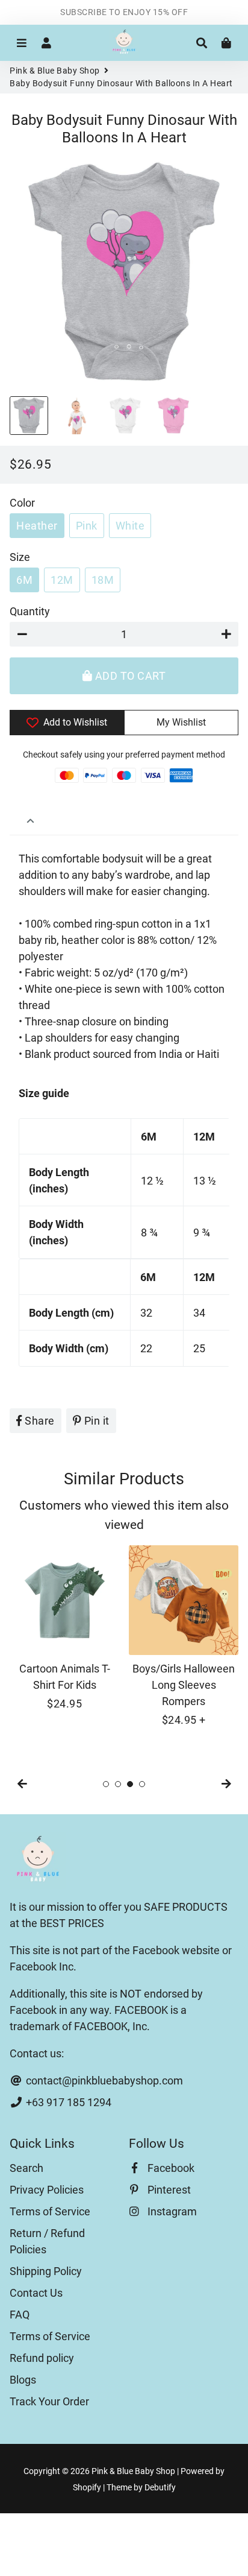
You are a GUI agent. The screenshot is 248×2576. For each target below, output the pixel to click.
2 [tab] (118, 1784)
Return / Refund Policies (47, 2241)
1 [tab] (106, 1784)
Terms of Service (50, 2211)
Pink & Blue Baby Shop (55, 71)
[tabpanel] (64, 1628)
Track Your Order (49, 2401)
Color (22, 503)
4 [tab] (142, 1784)
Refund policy (42, 2358)
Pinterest (168, 2190)
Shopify (87, 2487)
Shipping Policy (46, 2271)
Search (26, 2168)
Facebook (170, 2168)
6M (24, 580)
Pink (87, 526)
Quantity (30, 611)
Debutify (160, 2487)
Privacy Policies (47, 2190)
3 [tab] (130, 1784)
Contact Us (36, 2293)
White (130, 526)
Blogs (23, 2380)
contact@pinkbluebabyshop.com (103, 2081)
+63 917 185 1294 (67, 2102)
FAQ (20, 2315)
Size (20, 557)
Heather (37, 526)
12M (62, 580)
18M (103, 580)
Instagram (171, 2211)
